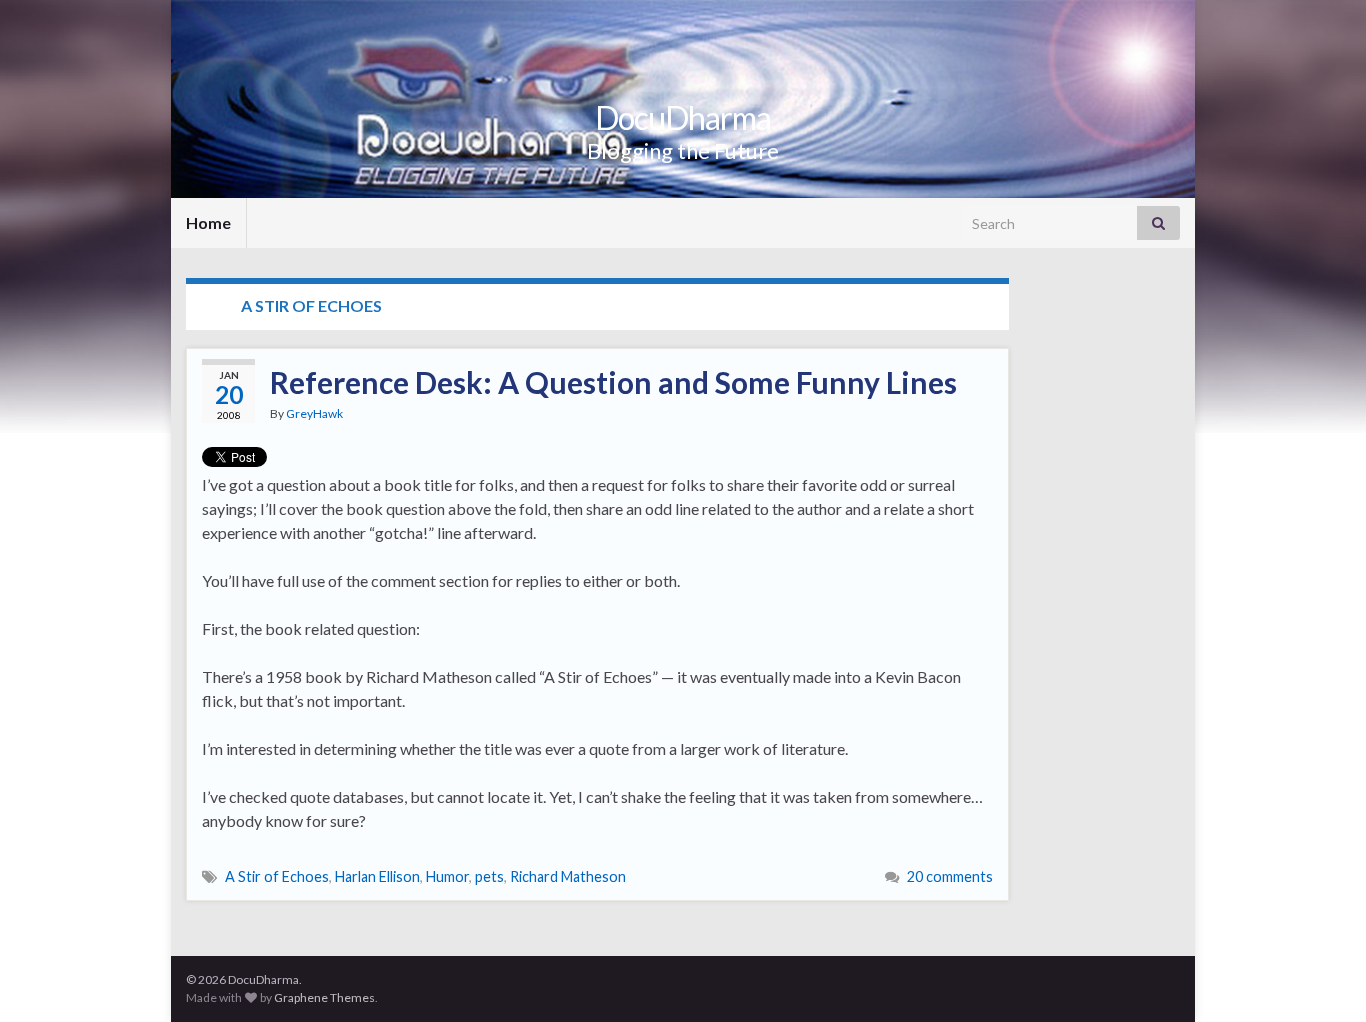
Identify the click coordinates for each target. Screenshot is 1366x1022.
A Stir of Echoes (277, 876)
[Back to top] (1321, 977)
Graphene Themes (324, 997)
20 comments (950, 876)
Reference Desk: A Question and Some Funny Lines (613, 382)
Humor (447, 876)
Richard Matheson (568, 876)
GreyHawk (314, 413)
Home (208, 222)
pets (489, 876)
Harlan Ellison (377, 876)
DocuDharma (683, 117)
